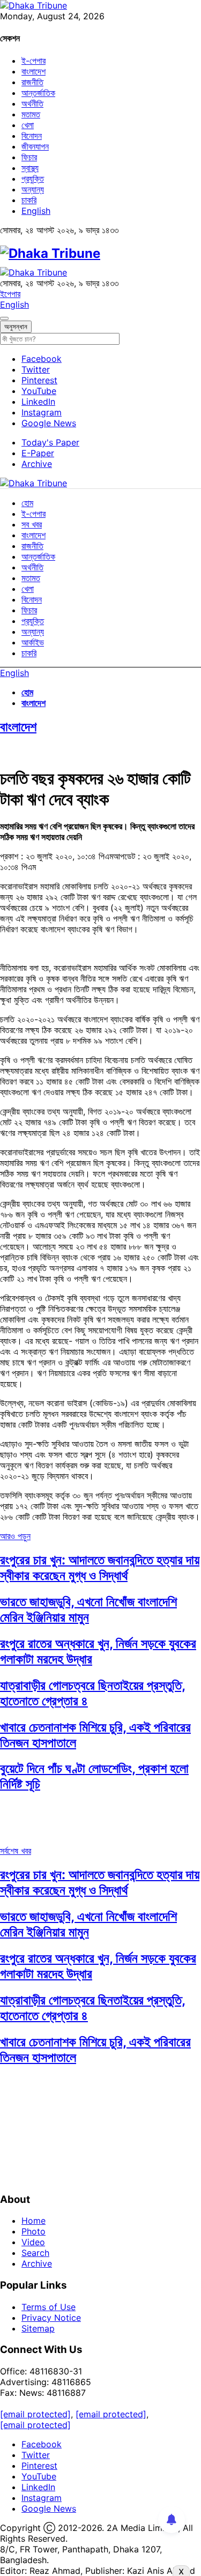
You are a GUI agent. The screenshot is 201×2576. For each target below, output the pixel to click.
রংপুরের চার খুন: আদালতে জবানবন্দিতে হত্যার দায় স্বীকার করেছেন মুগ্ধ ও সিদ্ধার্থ (100, 1568)
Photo (33, 2231)
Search (35, 2253)
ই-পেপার (33, 61)
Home (33, 2221)
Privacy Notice (51, 2318)
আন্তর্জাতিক (38, 93)
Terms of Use (49, 2307)
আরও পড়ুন (15, 1536)
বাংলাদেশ (33, 71)
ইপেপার (10, 294)
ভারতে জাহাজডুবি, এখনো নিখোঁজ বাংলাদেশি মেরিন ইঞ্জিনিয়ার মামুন (88, 1609)
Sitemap (38, 2328)
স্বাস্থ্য (30, 168)
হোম (27, 503)
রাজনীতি (32, 82)
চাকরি (29, 200)
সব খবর (32, 524)
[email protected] (35, 2414)
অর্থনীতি (32, 103)
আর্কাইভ (33, 642)
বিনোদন (32, 136)
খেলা (28, 125)
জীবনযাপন (35, 146)
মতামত (31, 114)
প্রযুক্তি (33, 179)
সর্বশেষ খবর (16, 1851)
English (36, 211)
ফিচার (29, 157)
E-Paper (38, 453)
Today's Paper (50, 442)
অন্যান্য (33, 189)
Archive (37, 464)
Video (33, 2242)
